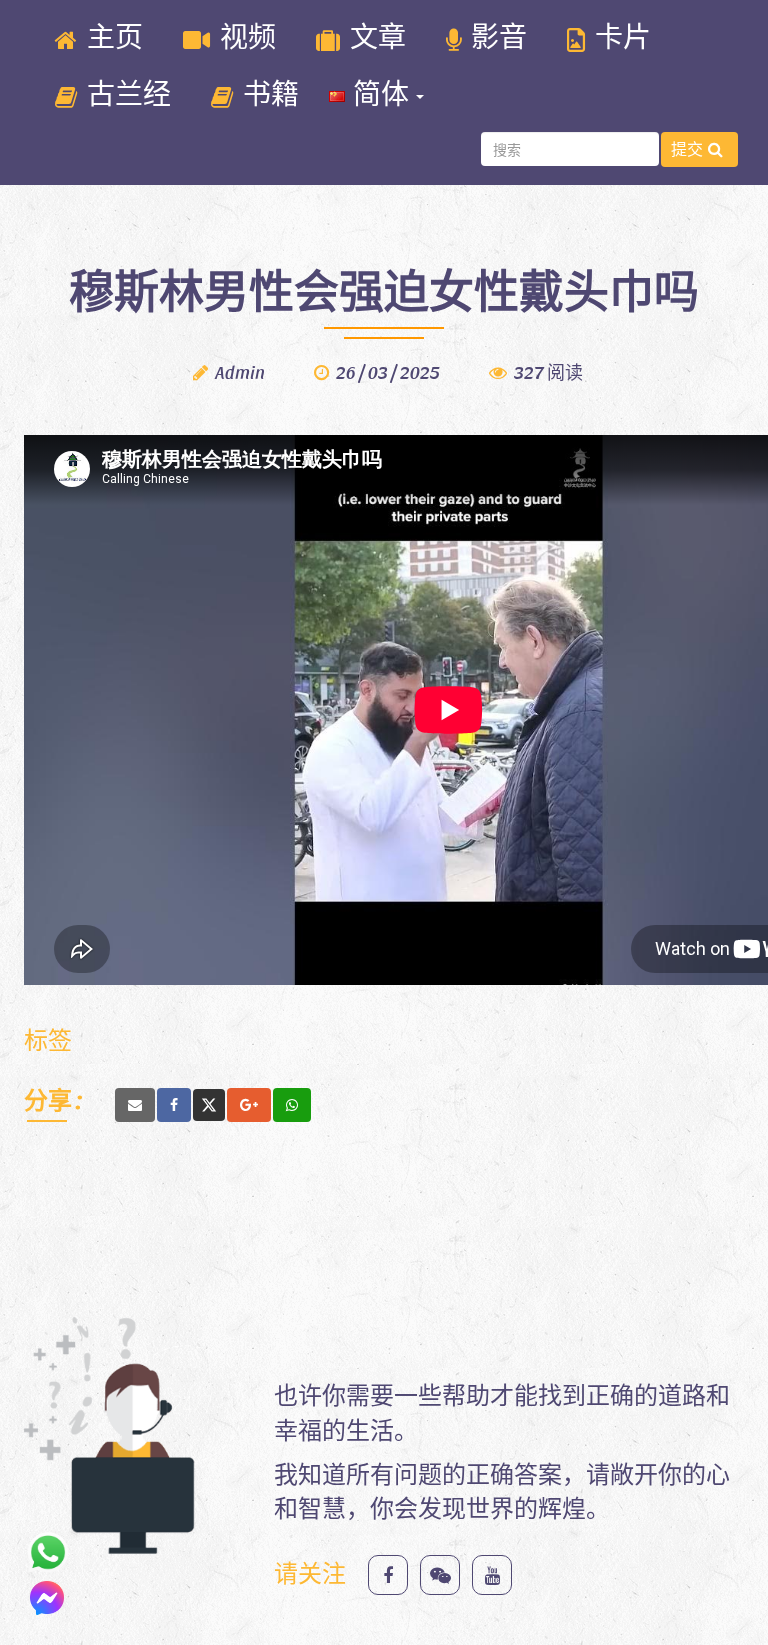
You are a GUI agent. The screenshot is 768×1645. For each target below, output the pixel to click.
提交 (687, 148)
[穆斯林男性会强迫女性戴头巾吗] (135, 1105)
